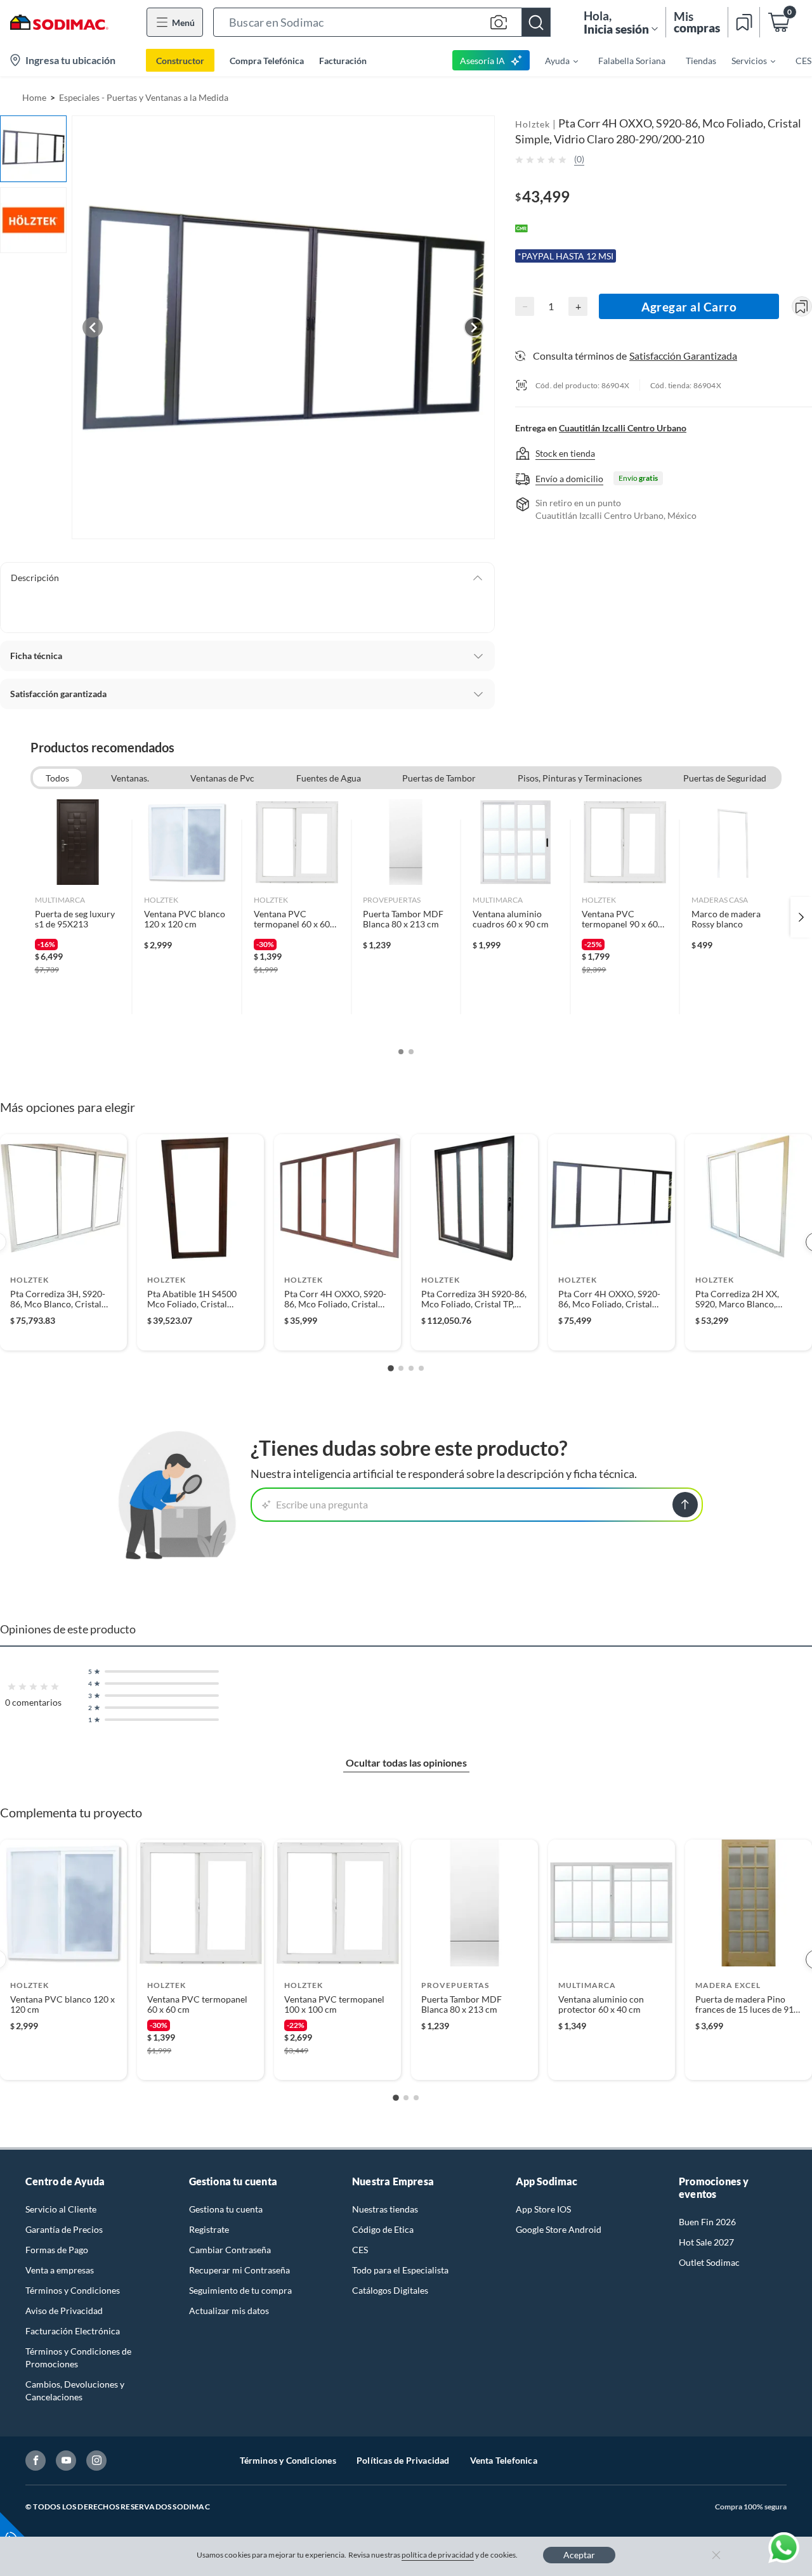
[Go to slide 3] (411, 1368)
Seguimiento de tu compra (240, 2290)
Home (34, 97)
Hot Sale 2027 (706, 2242)
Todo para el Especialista (400, 2270)
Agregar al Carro (689, 307)
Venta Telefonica (504, 2460)
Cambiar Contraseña (230, 2250)
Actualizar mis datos (229, 2311)
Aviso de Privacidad (64, 2311)
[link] (78, 917)
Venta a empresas (60, 2270)
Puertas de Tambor (439, 778)
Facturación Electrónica (73, 2331)
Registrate (209, 2229)
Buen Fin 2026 (707, 2222)
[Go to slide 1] (391, 1368)
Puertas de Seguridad (725, 778)
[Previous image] (93, 327)
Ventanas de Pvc (222, 778)
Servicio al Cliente (61, 2209)
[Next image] (474, 327)
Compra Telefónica (267, 61)
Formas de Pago (57, 2250)
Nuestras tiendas (385, 2209)
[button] (382, 22)
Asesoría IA (482, 61)
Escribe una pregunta (322, 1504)
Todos (57, 778)
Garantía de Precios (64, 2229)
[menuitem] (554, 60)
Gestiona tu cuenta (226, 2209)
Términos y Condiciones (73, 2290)
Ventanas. (130, 778)
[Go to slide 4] (421, 1368)
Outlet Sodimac (709, 2262)
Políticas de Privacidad (403, 2460)
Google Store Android (559, 2229)
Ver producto (63, 1332)
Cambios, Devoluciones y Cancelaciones (75, 2390)
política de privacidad (438, 2555)
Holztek (533, 124)
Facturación (343, 61)
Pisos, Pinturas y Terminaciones (580, 778)
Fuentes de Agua (329, 778)
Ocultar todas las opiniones (406, 1762)
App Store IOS (543, 2209)
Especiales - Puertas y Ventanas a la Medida (144, 97)
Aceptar (579, 2555)
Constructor (180, 61)
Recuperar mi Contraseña (239, 2270)
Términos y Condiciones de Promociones (78, 2357)
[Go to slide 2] (401, 1368)
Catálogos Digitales (390, 2290)
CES (360, 2250)
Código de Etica (383, 2229)
